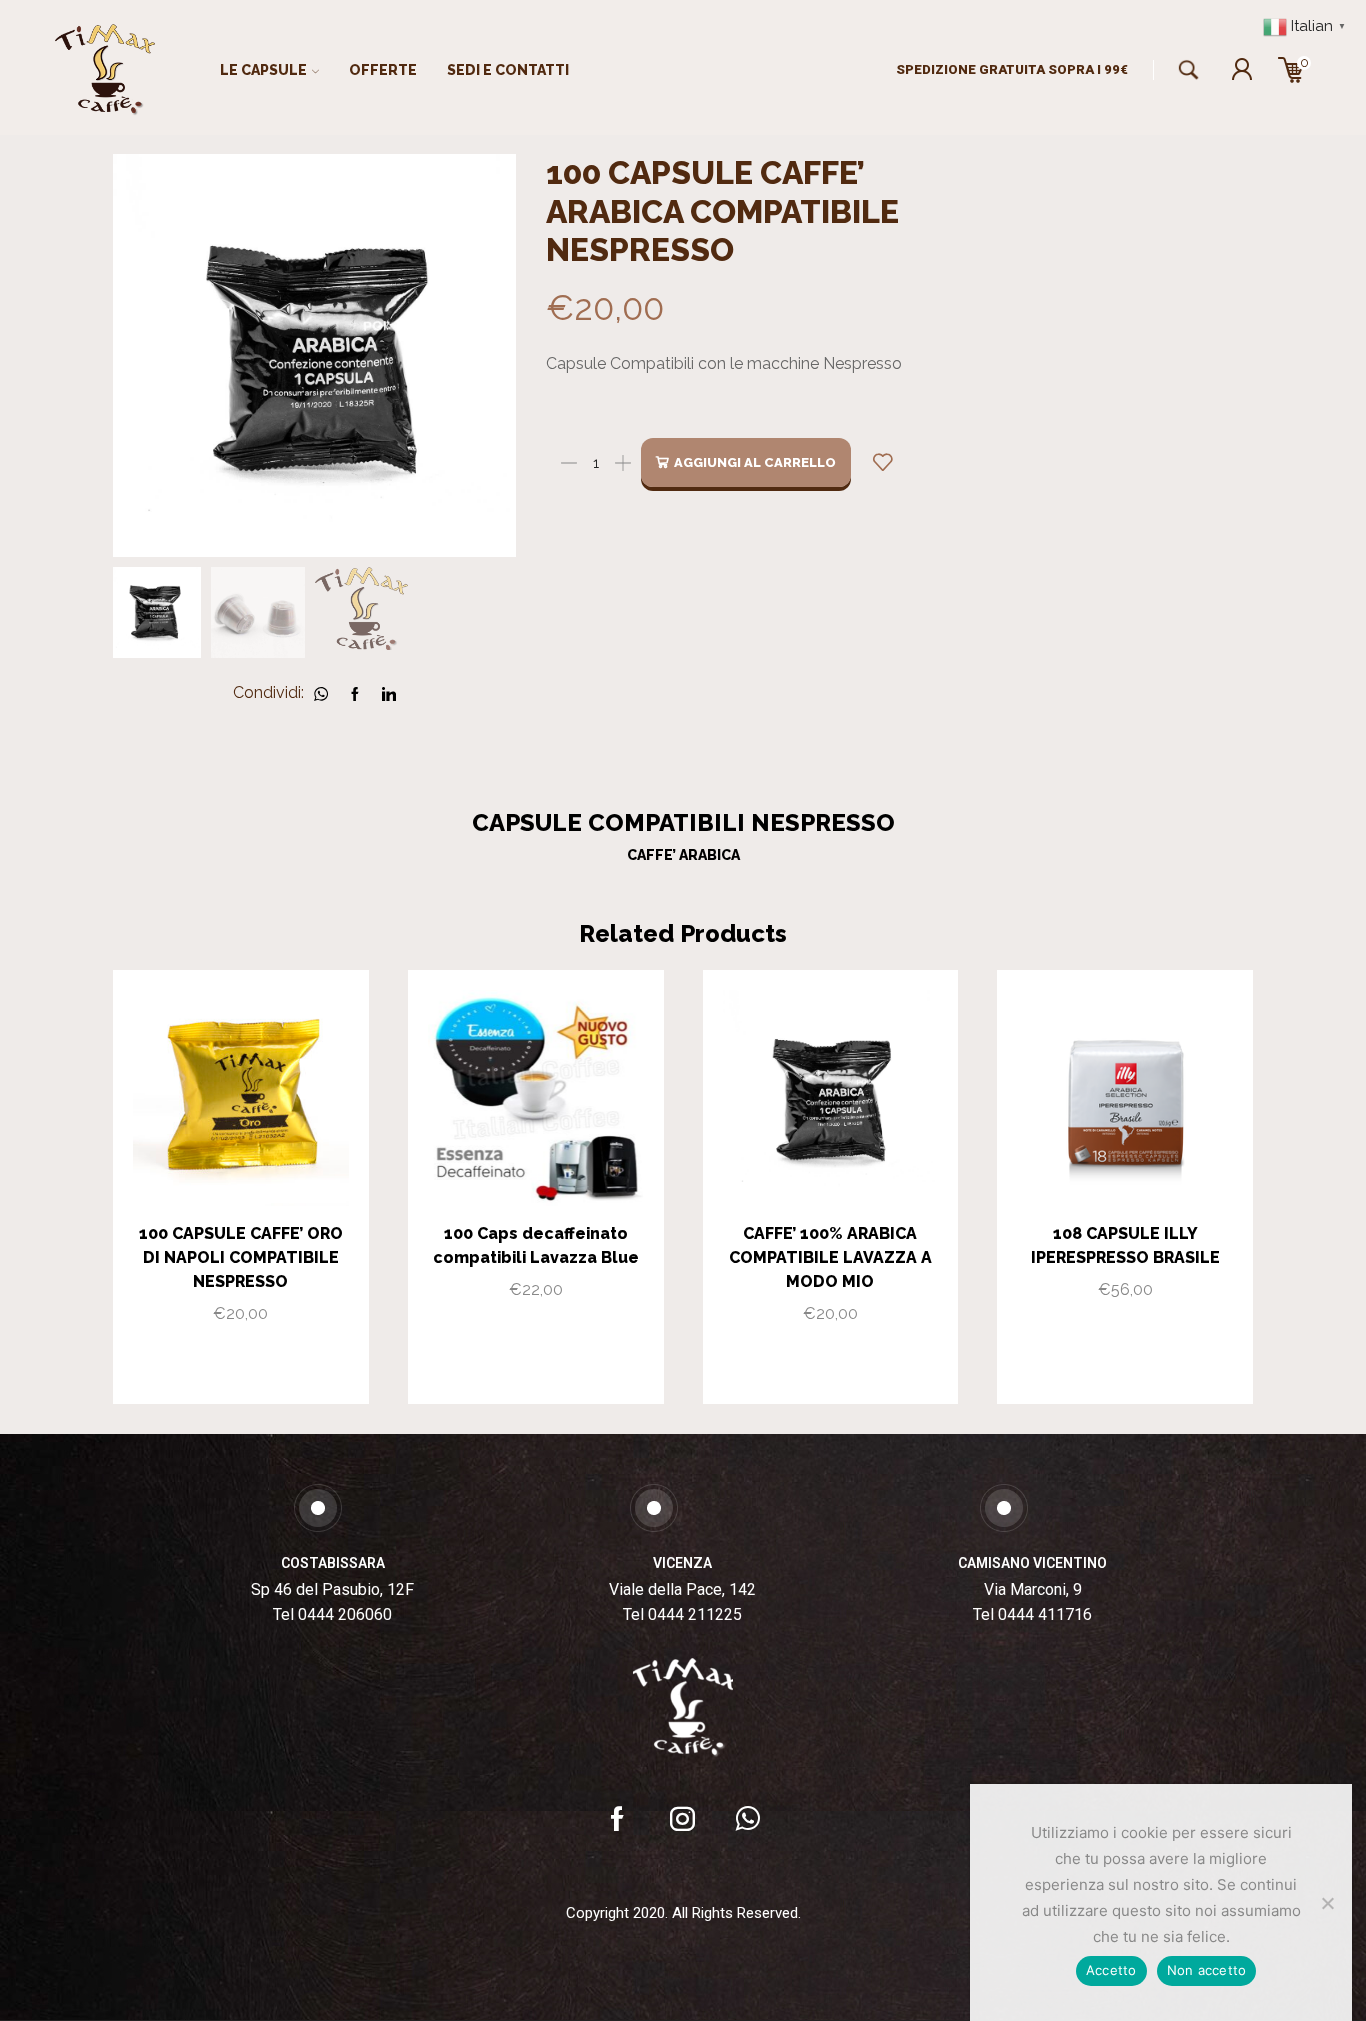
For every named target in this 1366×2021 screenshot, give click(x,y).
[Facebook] (617, 1818)
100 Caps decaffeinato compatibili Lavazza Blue (536, 1245)
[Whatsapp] (748, 1818)
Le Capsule (263, 70)
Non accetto (1207, 1970)
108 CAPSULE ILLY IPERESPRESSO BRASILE (1125, 1245)
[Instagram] (682, 1818)
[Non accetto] (1327, 1903)
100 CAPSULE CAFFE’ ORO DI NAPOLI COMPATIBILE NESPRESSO (241, 1257)
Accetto (1111, 1970)
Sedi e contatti (508, 70)
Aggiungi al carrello (755, 462)
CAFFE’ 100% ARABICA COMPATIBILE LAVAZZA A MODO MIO (830, 1257)
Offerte (383, 70)
